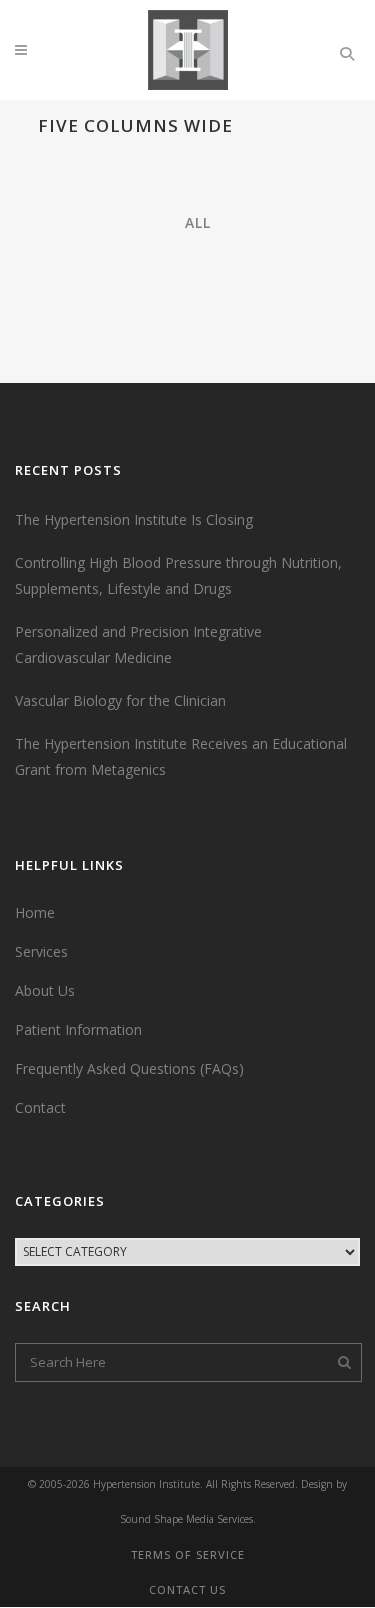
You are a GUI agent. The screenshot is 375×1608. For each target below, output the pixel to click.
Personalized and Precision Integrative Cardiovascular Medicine (138, 644)
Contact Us (187, 1589)
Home (35, 912)
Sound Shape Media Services (186, 1519)
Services (41, 951)
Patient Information (78, 1029)
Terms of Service (188, 1554)
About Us (45, 990)
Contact (40, 1107)
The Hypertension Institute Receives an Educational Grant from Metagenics (181, 756)
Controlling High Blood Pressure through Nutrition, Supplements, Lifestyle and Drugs (178, 575)
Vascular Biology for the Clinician (120, 700)
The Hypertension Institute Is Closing (134, 519)
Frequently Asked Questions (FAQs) (129, 1068)
